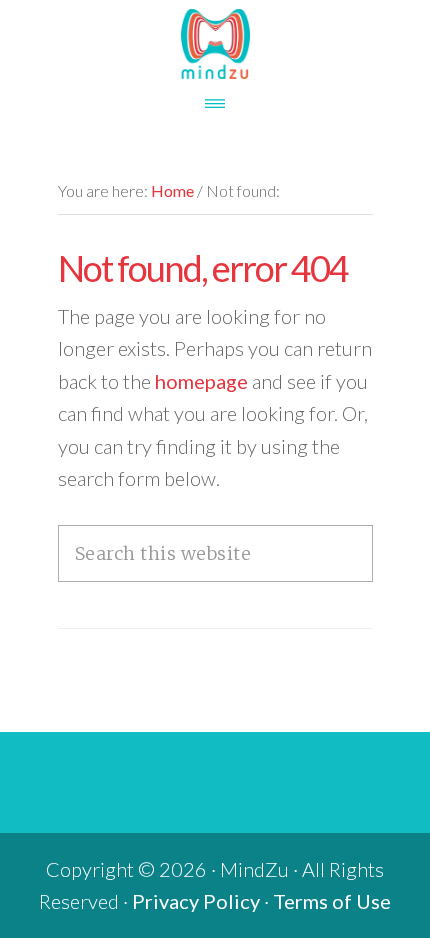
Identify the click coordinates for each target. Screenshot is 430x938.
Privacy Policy (196, 901)
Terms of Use (332, 901)
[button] (215, 97)
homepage (201, 381)
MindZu (215, 44)
